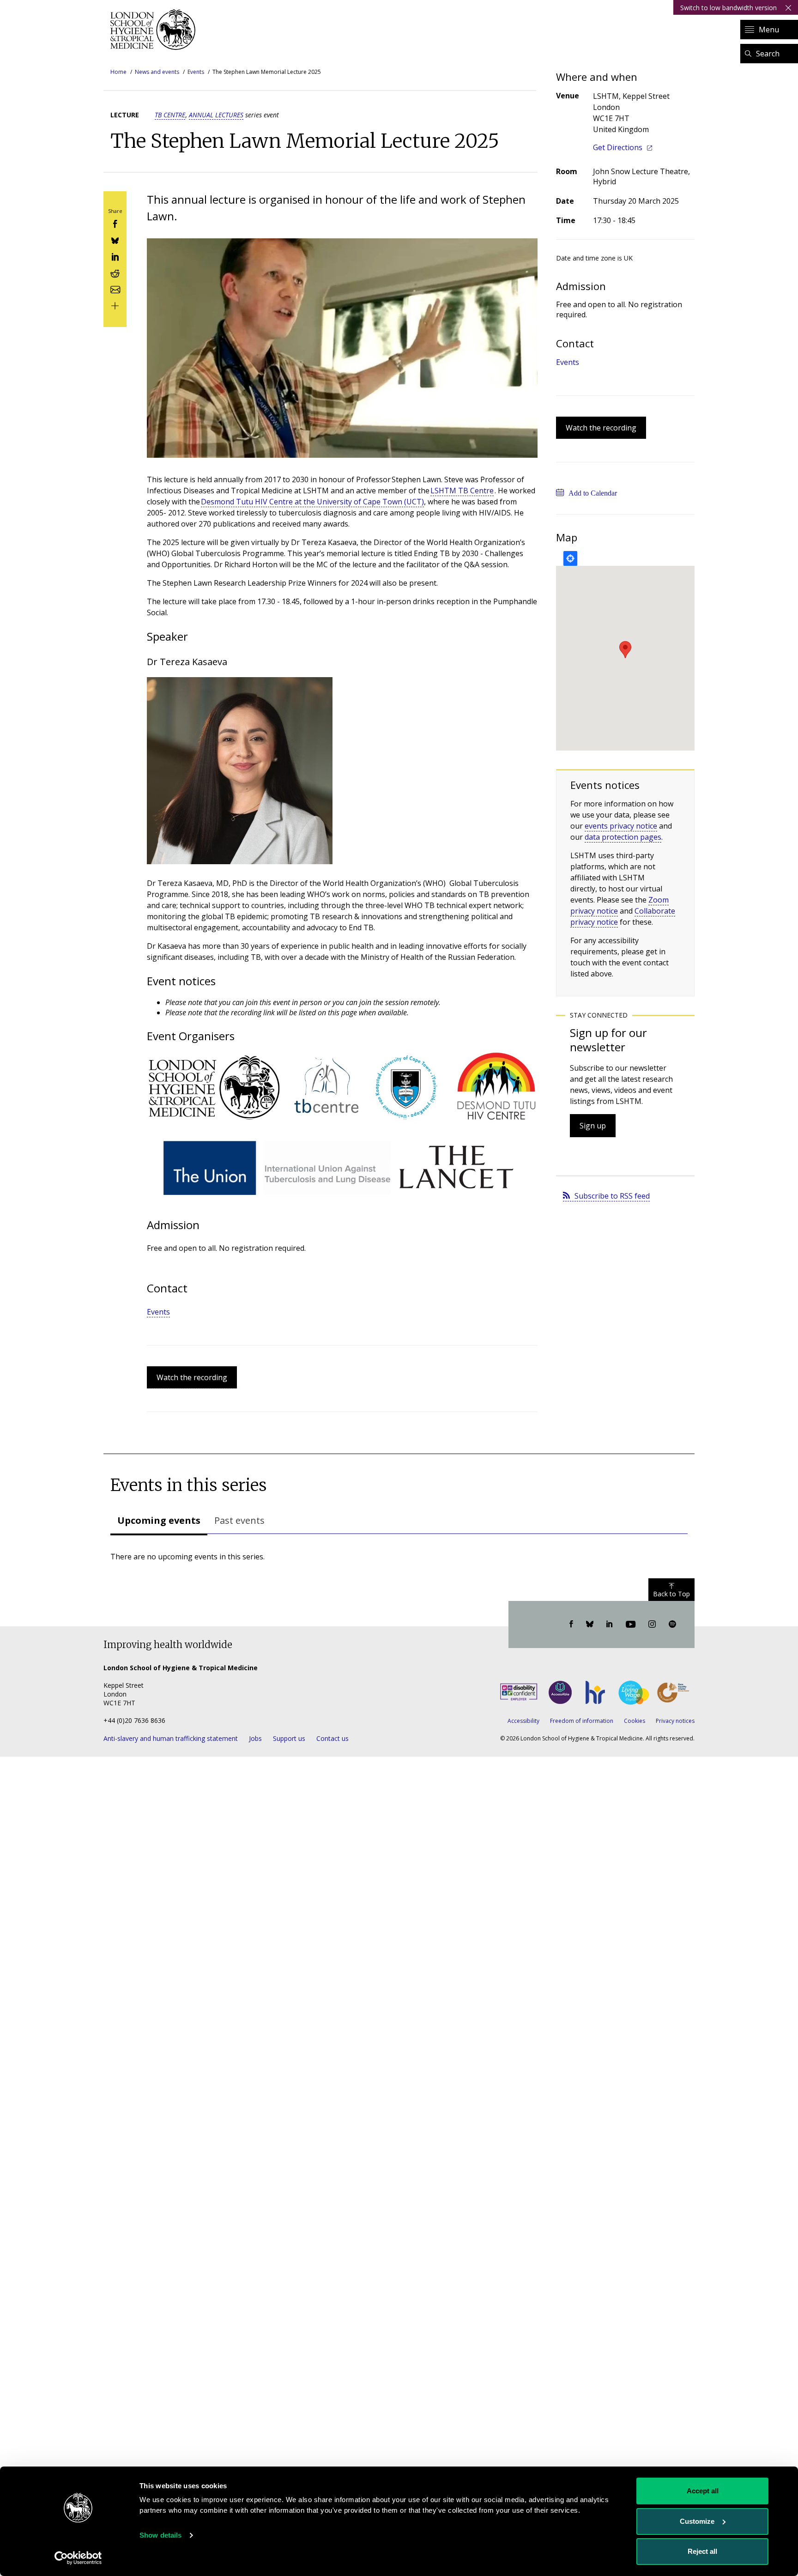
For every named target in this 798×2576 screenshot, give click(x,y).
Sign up (593, 1126)
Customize (697, 2521)
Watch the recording (192, 1377)
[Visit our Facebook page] (571, 1624)
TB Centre (170, 115)
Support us (289, 1738)
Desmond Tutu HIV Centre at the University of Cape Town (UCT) (312, 502)
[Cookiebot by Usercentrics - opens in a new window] (78, 2558)
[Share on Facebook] (115, 223)
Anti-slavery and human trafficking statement (171, 1738)
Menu (769, 30)
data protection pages (623, 837)
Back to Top (671, 1594)
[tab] (159, 1521)
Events (196, 72)
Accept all (703, 2491)
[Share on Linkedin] (115, 256)
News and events (157, 72)
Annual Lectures (216, 115)
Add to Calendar (593, 493)
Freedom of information (582, 1721)
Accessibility (523, 1721)
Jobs (255, 1738)
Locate (570, 558)
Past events (239, 1520)
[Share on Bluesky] (115, 239)
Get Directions (618, 147)
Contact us (332, 1738)
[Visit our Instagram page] (652, 1624)
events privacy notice (621, 826)
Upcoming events (159, 1520)
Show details (160, 2535)
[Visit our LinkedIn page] (610, 1624)
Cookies (635, 1721)
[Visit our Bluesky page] (590, 1624)
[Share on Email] (115, 288)
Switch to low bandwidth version (728, 8)
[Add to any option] (115, 305)
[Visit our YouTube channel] (631, 1624)
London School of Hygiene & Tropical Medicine (155, 30)
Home (118, 72)
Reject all (702, 2551)
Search (768, 54)
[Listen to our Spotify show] (672, 1624)
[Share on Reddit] (115, 272)
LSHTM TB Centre (462, 491)
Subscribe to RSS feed (612, 1196)
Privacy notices (675, 1721)
